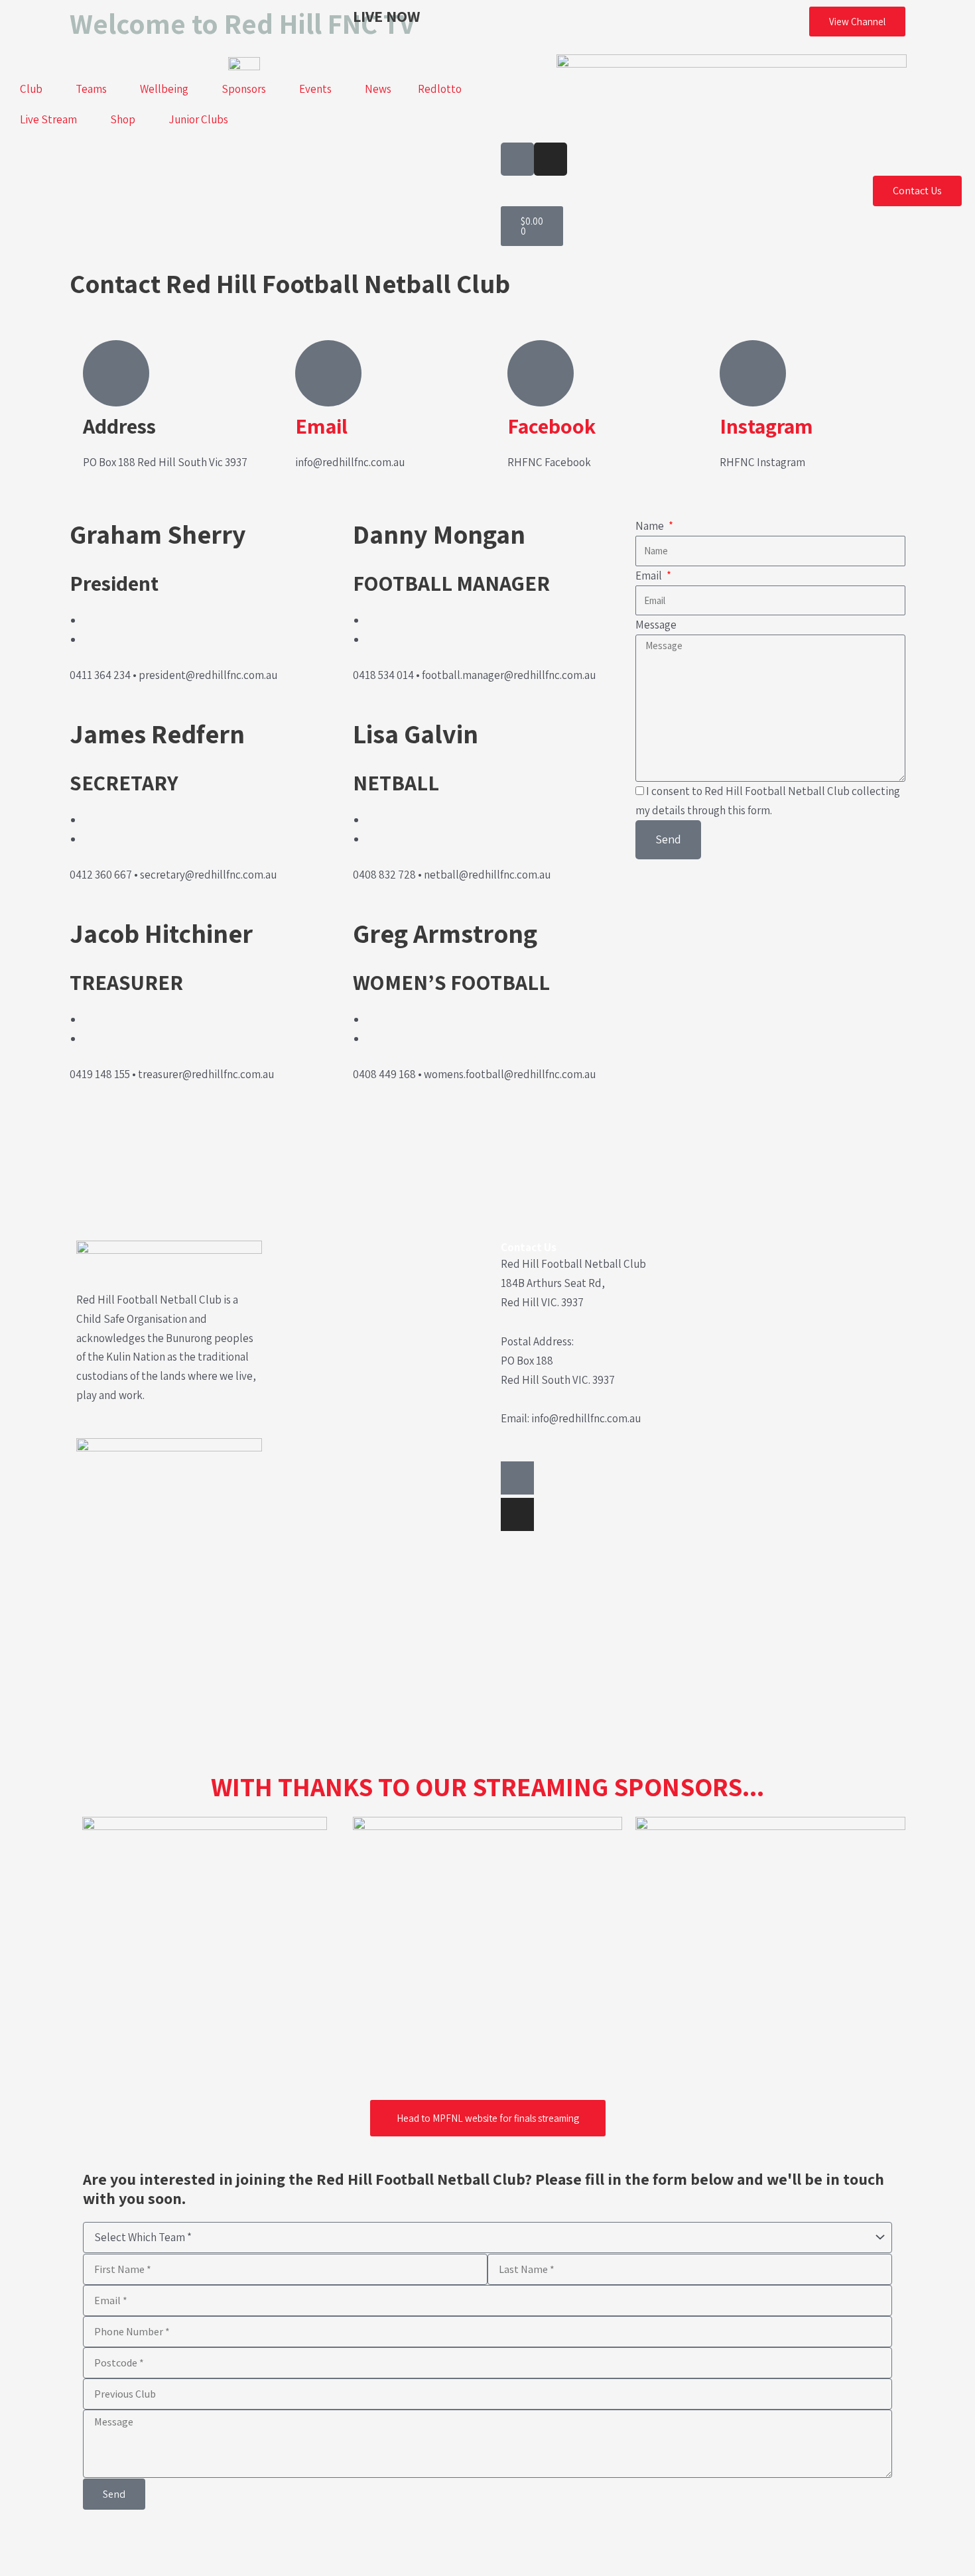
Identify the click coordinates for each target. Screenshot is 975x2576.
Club (31, 89)
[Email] (328, 373)
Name (651, 526)
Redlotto (440, 89)
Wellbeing (164, 89)
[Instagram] (753, 373)
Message (656, 625)
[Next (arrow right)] (62, 2566)
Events (315, 89)
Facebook (552, 426)
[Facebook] (541, 373)
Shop (123, 119)
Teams (91, 89)
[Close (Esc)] (145, 2543)
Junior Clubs (198, 119)
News (378, 89)
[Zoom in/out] (20, 2543)
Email (321, 426)
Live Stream (48, 119)
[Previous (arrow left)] (20, 2566)
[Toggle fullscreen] (62, 2543)
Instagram (766, 426)
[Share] (103, 2543)
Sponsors (244, 89)
